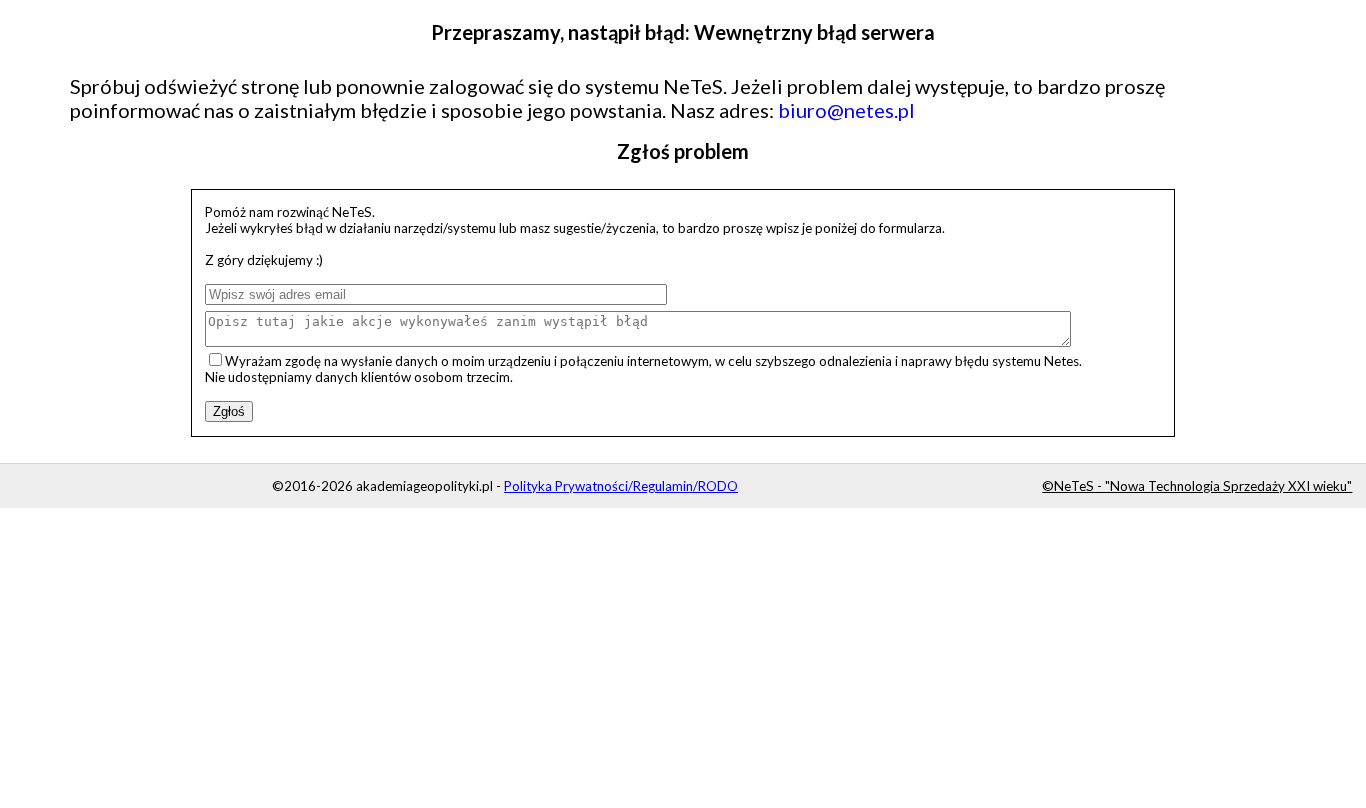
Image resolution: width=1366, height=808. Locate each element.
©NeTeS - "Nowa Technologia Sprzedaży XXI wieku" (1197, 486)
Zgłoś (229, 411)
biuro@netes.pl (846, 110)
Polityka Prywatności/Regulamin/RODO (621, 486)
